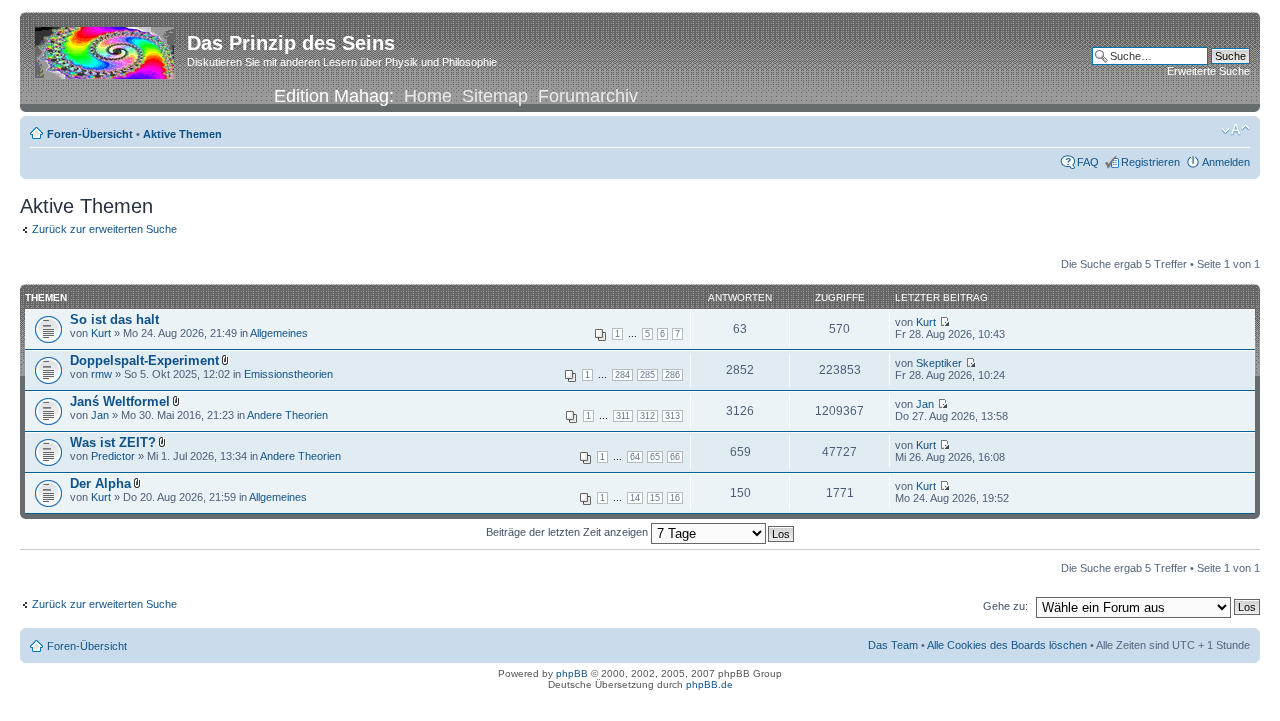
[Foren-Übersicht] (106, 49)
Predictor (113, 456)
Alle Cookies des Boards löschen (1007, 645)
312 (647, 416)
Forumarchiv (588, 96)
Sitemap (495, 96)
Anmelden (1226, 162)
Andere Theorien (287, 415)
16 (675, 498)
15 (655, 498)
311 (623, 416)
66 (675, 457)
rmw (101, 374)
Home (428, 96)
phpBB (572, 673)
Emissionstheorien (288, 374)
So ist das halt (114, 319)
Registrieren (1150, 162)
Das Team (893, 645)
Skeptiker (939, 363)
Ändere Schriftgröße (1235, 130)
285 (647, 375)
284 (622, 375)
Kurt (101, 333)
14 (635, 498)
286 (672, 375)
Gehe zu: (1005, 606)
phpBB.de (709, 684)
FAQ (1088, 162)
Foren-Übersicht (90, 134)
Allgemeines (279, 333)
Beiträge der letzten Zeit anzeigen (568, 532)
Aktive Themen (182, 134)
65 (655, 457)
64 (635, 457)
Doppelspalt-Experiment (144, 360)
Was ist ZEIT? (113, 442)
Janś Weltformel (120, 401)
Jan (100, 415)
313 (672, 416)
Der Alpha (100, 483)
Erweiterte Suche (1208, 71)
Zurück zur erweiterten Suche (104, 229)
